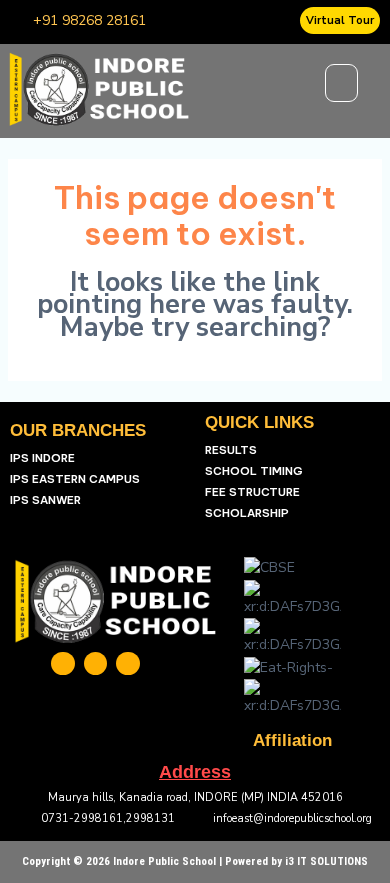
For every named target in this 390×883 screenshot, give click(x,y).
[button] (342, 83)
